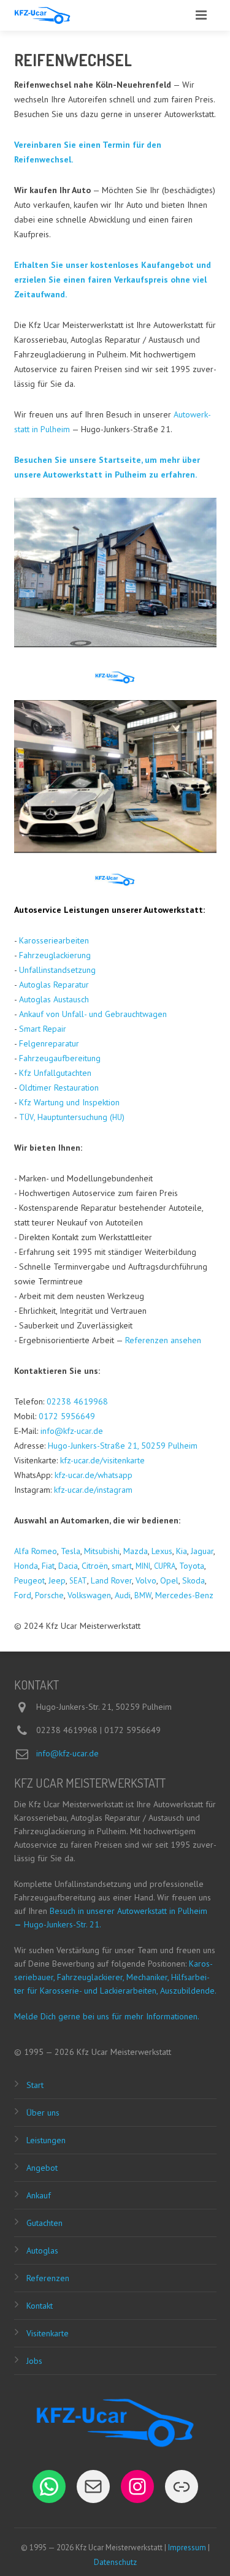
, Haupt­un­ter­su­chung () (72, 1117)
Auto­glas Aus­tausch (54, 999)
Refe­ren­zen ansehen (163, 1340)
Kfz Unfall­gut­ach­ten (55, 1073)
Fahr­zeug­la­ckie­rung (55, 955)
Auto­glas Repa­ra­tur (54, 985)
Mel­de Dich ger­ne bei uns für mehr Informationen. (107, 2016)
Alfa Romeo (36, 1551)
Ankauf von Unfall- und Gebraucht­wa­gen (93, 1014)
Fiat (48, 1566)
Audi (123, 1595)
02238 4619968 (77, 1401)
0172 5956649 (67, 1416)
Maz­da (136, 1551)
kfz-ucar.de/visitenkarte (102, 1460)
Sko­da (194, 1580)
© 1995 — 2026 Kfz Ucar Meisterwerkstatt (93, 2052)
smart (122, 1566)
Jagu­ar (202, 1551)
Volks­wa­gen (89, 1595)
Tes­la (71, 1551)
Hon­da (26, 1566)
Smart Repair (43, 1029)
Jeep (57, 1580)
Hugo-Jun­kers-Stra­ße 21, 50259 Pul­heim (123, 1446)
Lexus (162, 1551)
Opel (169, 1580)
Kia (182, 1551)
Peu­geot (29, 1580)
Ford (23, 1595)
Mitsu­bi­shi (102, 1551)
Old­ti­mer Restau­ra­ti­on (59, 1088)
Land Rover (111, 1580)
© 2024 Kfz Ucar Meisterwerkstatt (77, 1626)
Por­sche (49, 1595)
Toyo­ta (192, 1566)
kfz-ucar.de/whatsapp (94, 1475)
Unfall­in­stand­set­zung (57, 970)
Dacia (68, 1566)
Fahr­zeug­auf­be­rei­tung (60, 1058)
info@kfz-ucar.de (72, 1431)
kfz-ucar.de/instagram (93, 1490)
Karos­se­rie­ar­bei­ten (54, 940)
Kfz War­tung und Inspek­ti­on (69, 1102)
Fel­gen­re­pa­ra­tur (49, 1043)
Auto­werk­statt (173, 910)
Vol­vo (146, 1580)
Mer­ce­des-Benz (184, 1595)
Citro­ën (95, 1566)
